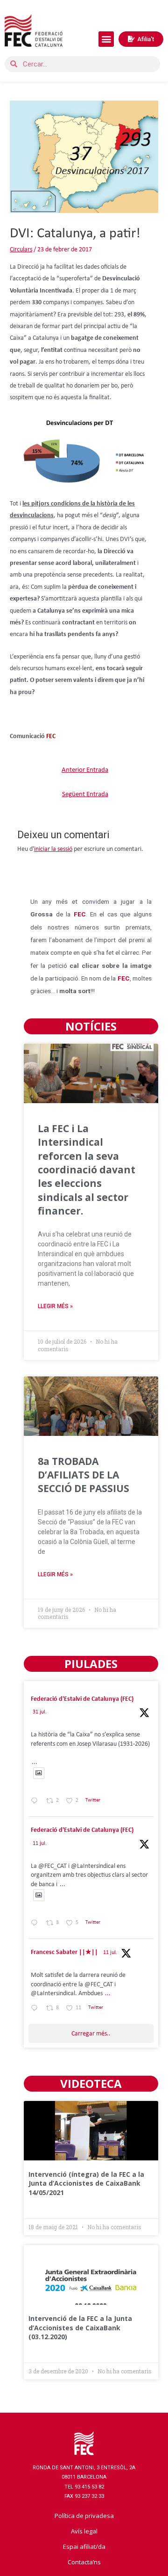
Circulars (21, 250)
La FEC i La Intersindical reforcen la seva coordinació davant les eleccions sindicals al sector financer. (87, 1170)
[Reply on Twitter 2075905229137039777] (36, 2009)
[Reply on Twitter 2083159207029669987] (36, 1802)
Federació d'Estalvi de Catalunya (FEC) (82, 1699)
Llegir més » (55, 1306)
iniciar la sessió (53, 849)
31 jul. (40, 1712)
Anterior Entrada (85, 770)
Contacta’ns (84, 2562)
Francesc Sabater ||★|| (64, 1952)
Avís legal (84, 2531)
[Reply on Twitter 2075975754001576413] (36, 1924)
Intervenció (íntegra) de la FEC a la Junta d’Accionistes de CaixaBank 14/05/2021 (86, 2183)
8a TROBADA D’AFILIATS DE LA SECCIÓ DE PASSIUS (84, 1475)
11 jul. (40, 1844)
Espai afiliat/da (84, 2547)
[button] (106, 39)
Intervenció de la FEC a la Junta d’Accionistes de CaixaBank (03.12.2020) (80, 2327)
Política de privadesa (84, 2516)
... (35, 1762)
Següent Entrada (85, 794)
